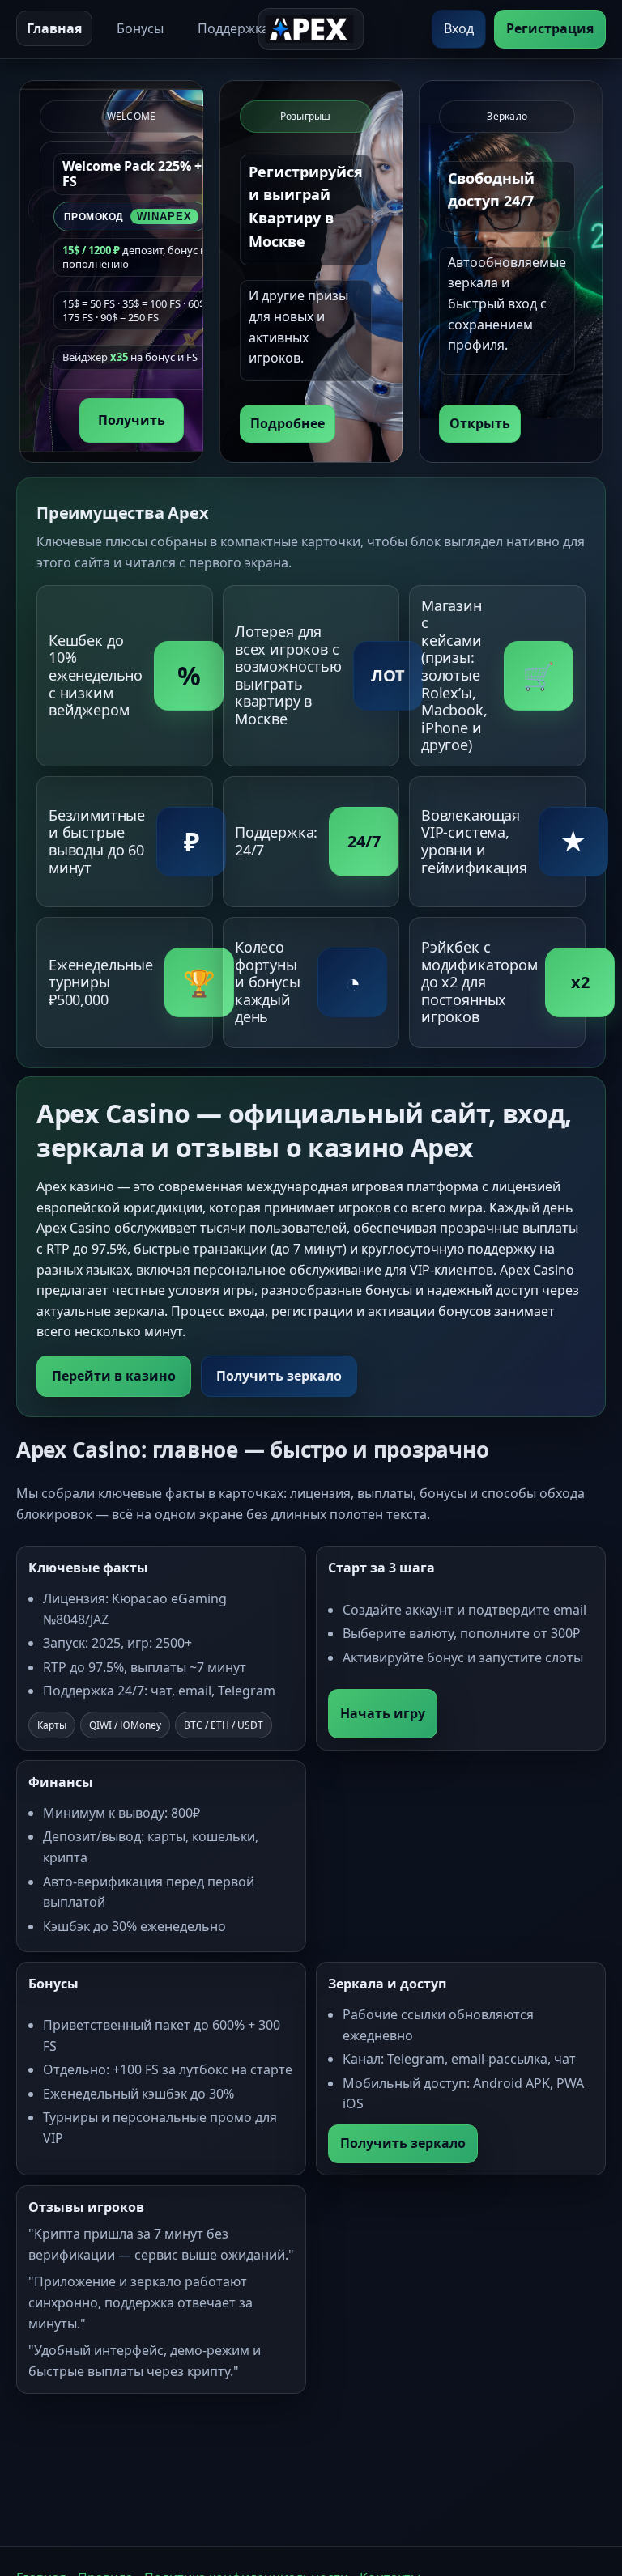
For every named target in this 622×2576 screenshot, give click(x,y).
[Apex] (311, 29)
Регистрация (550, 28)
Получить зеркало (279, 1376)
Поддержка (233, 28)
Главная (54, 28)
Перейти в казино (114, 1376)
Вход (459, 28)
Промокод (128, 216)
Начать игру (383, 1713)
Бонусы (140, 28)
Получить (132, 420)
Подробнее (288, 423)
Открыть (480, 423)
